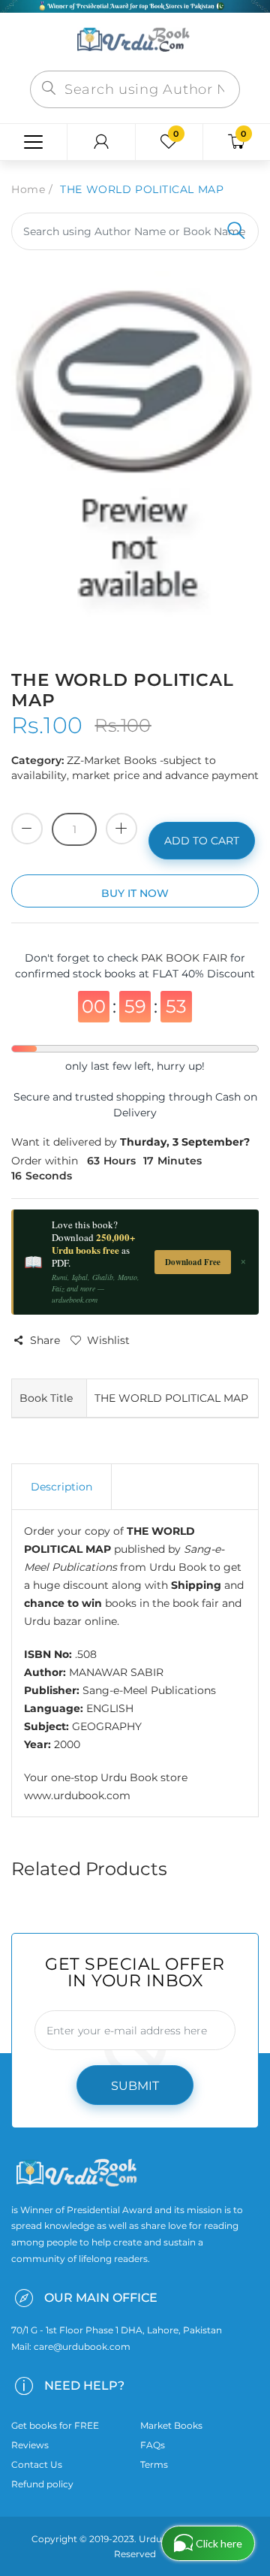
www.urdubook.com (77, 1795)
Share (45, 1340)
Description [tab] (61, 1487)
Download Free (193, 1262)
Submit (135, 2086)
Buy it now (135, 893)
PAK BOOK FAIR (186, 958)
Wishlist (108, 1340)
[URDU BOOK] (135, 41)
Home (28, 189)
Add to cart (202, 841)
